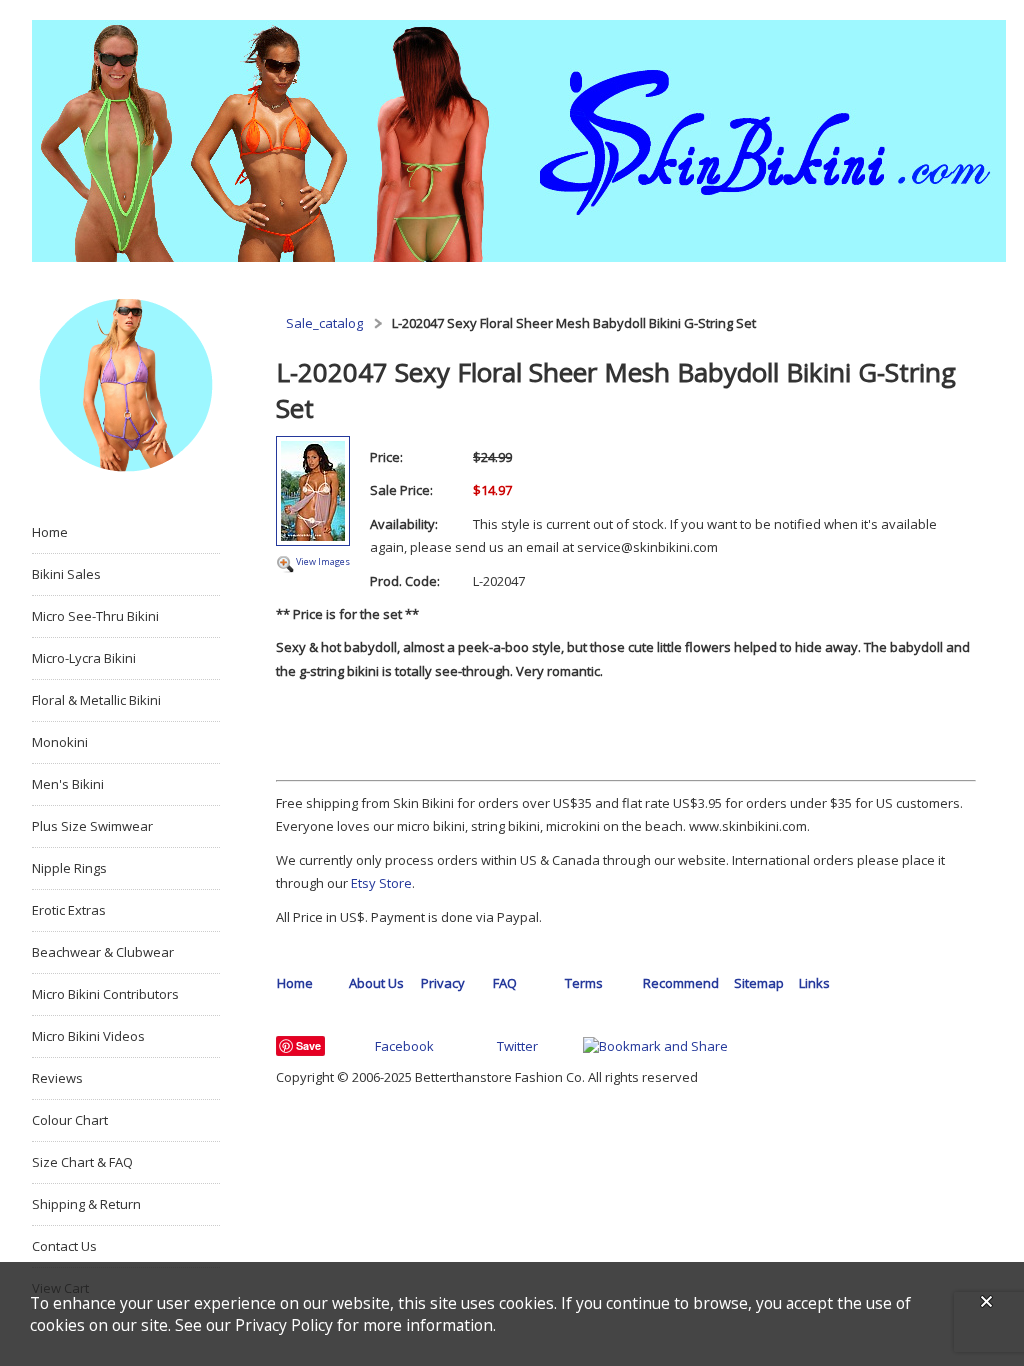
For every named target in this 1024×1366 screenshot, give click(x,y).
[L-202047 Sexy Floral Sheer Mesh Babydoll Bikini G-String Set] (313, 493)
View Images (323, 561)
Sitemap (759, 983)
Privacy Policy (284, 1325)
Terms (584, 983)
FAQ (505, 983)
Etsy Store (381, 883)
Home (295, 983)
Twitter (517, 1046)
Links (814, 983)
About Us (376, 983)
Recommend (681, 983)
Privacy (443, 983)
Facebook (404, 1046)
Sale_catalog (324, 323)
